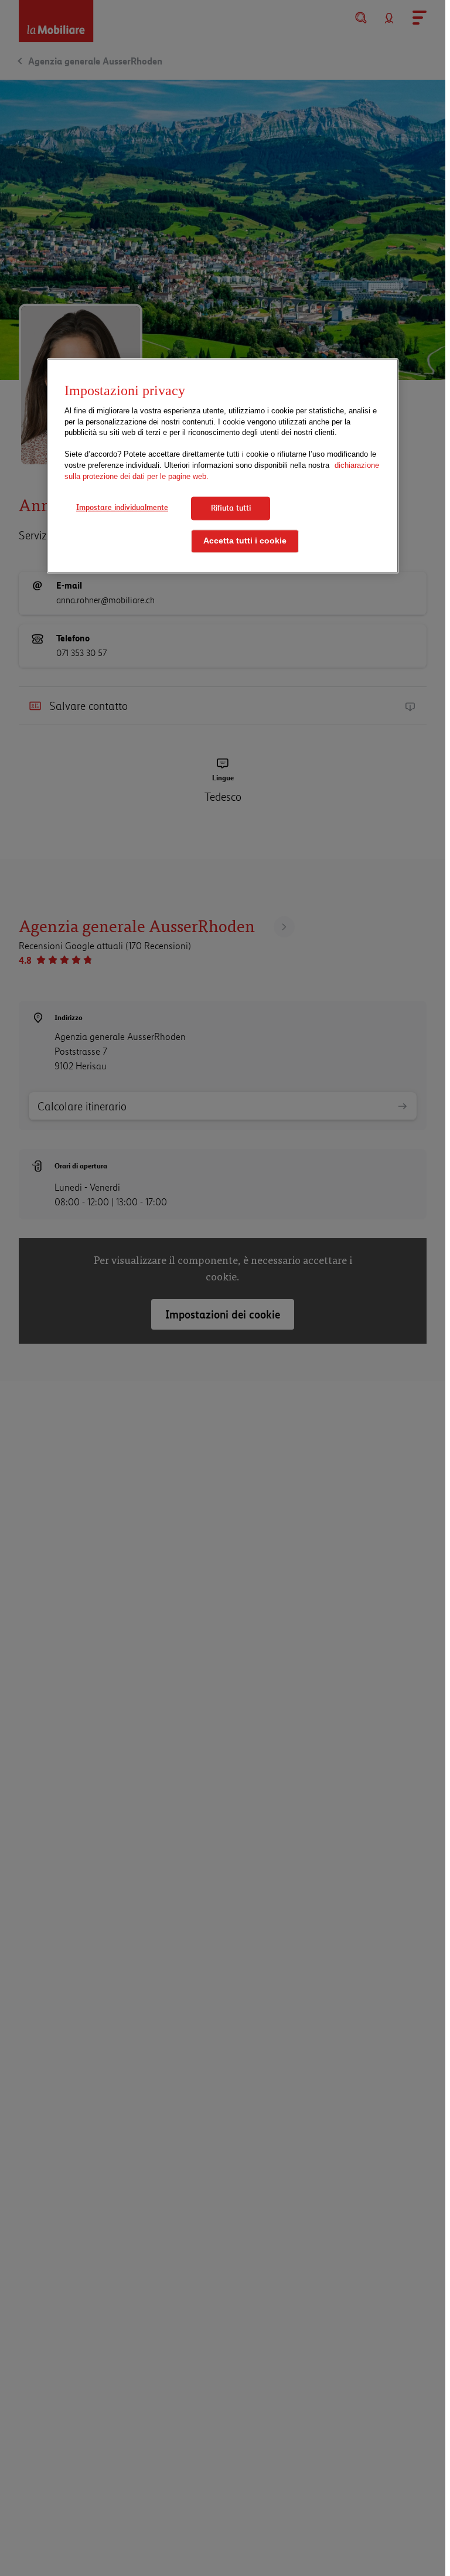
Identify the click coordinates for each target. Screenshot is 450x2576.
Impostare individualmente (122, 507)
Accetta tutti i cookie (245, 541)
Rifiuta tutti (231, 508)
